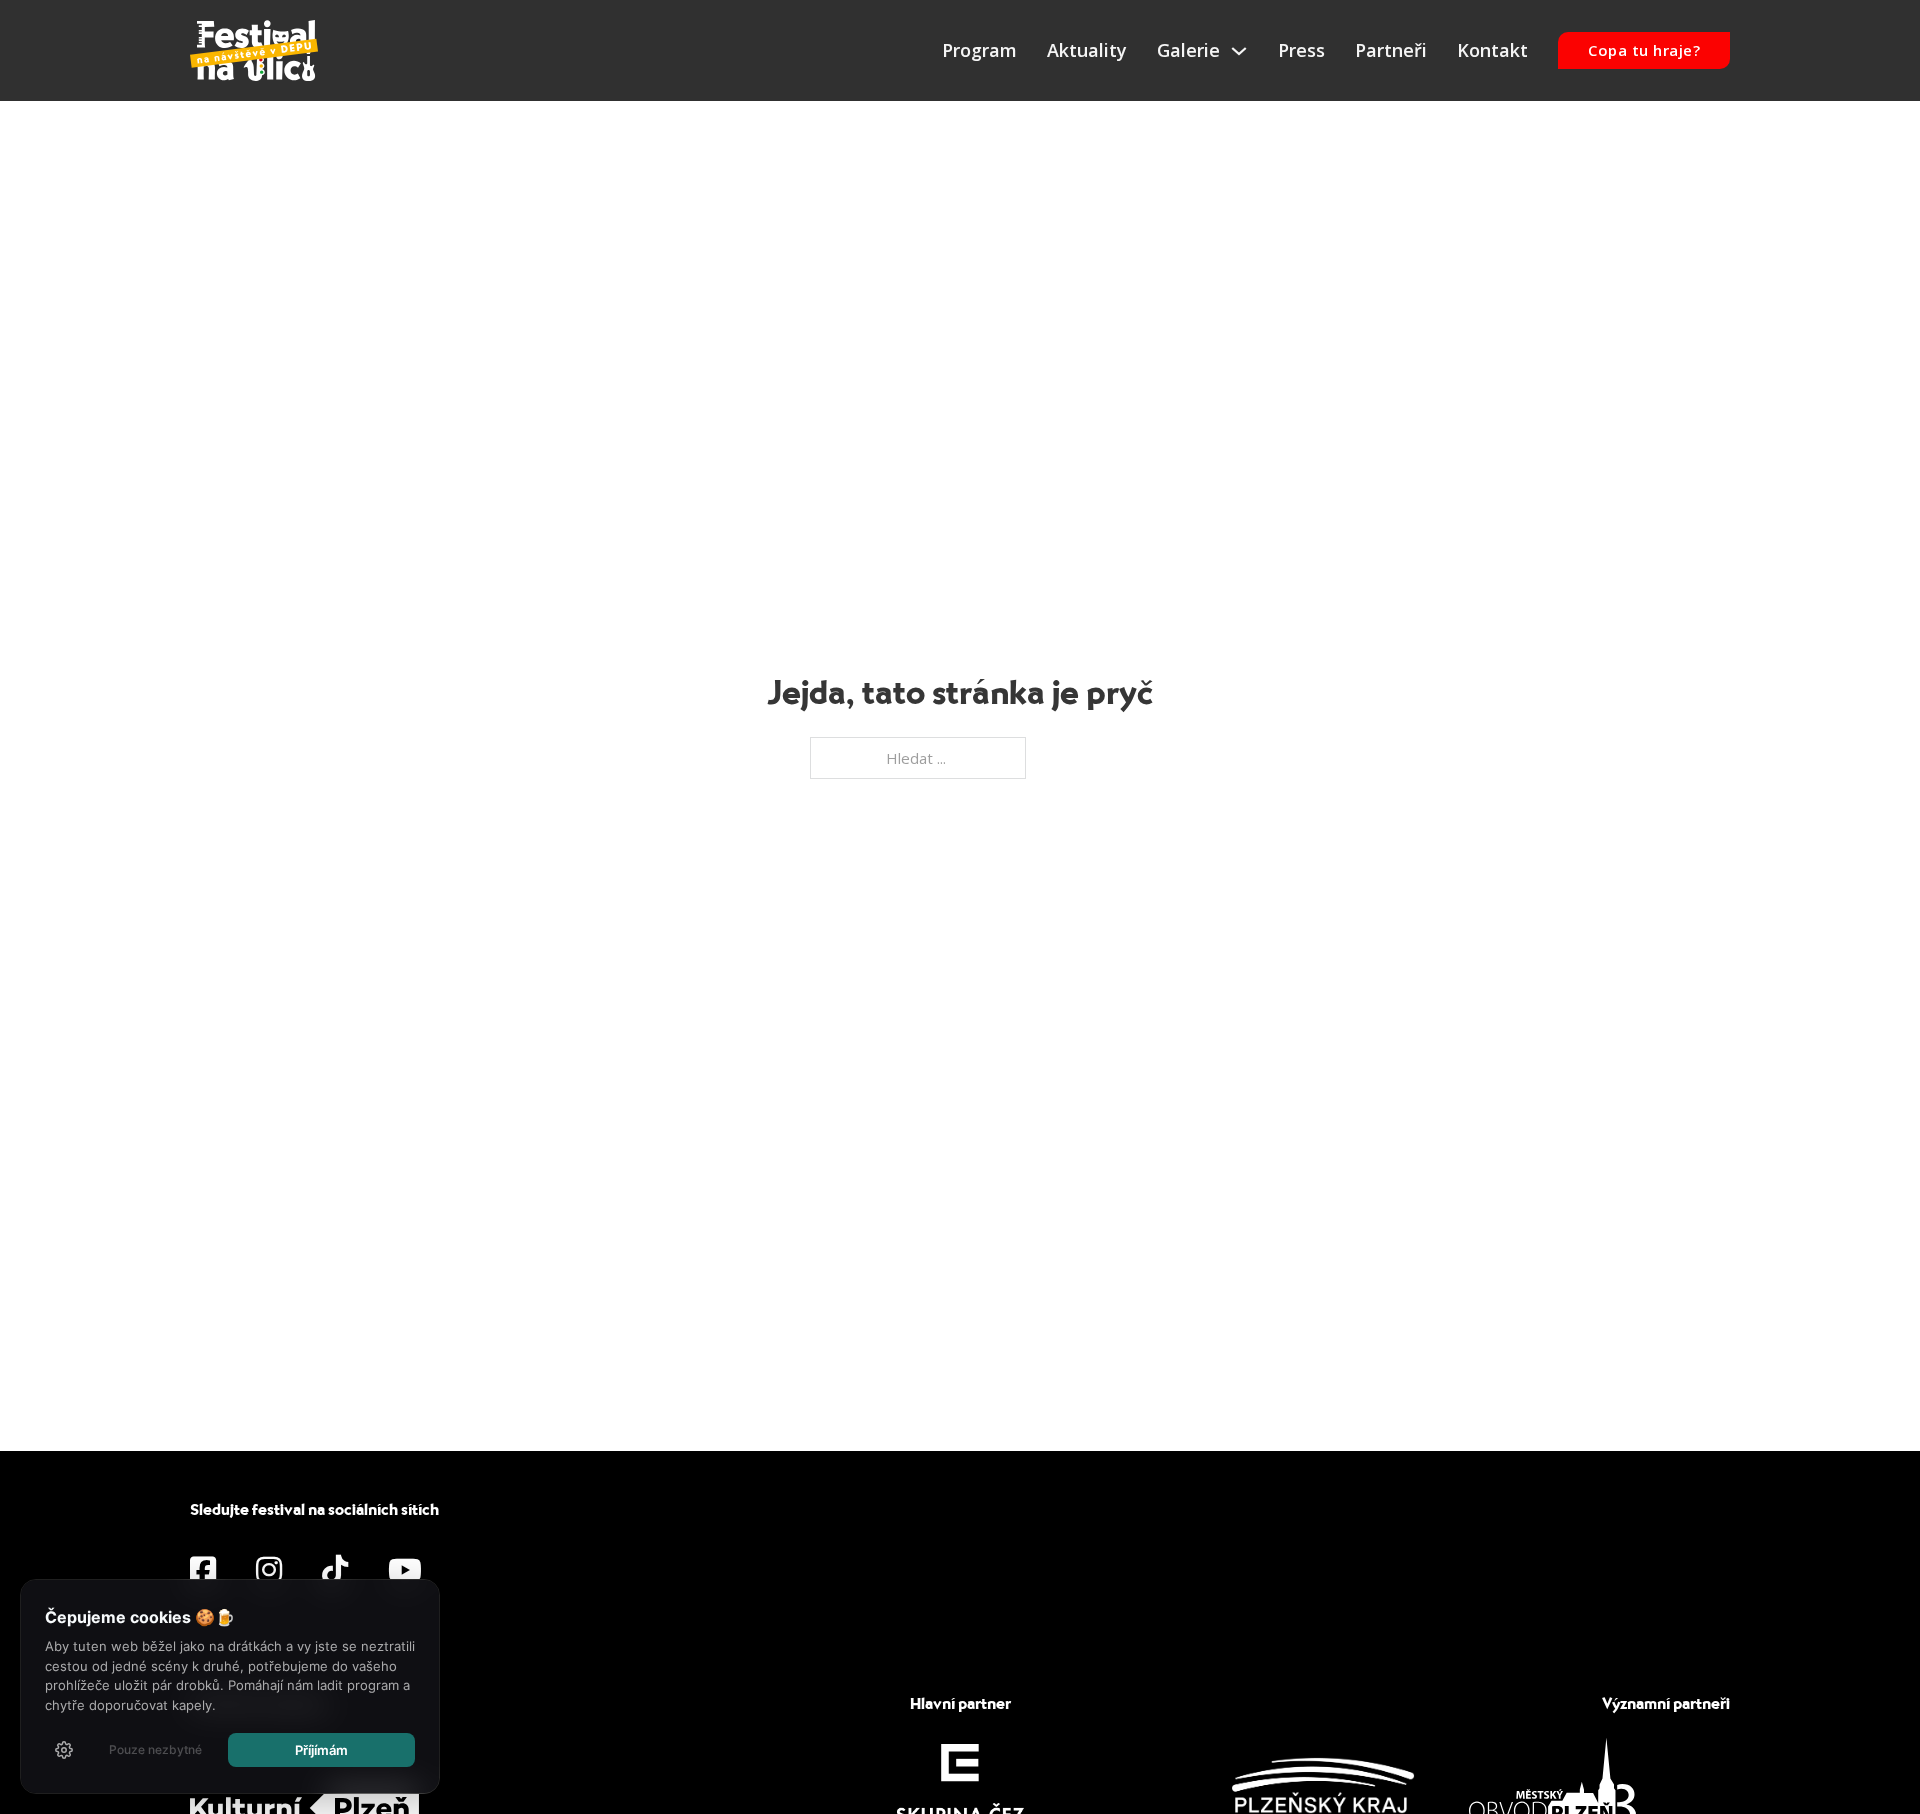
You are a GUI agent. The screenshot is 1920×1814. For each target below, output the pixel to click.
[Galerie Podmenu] (1239, 51)
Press (1301, 50)
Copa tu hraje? (1644, 50)
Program (979, 50)
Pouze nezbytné (155, 1749)
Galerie (1188, 50)
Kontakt (1492, 50)
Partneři (1391, 50)
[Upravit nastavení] (64, 1750)
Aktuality (1087, 50)
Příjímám (321, 1750)
